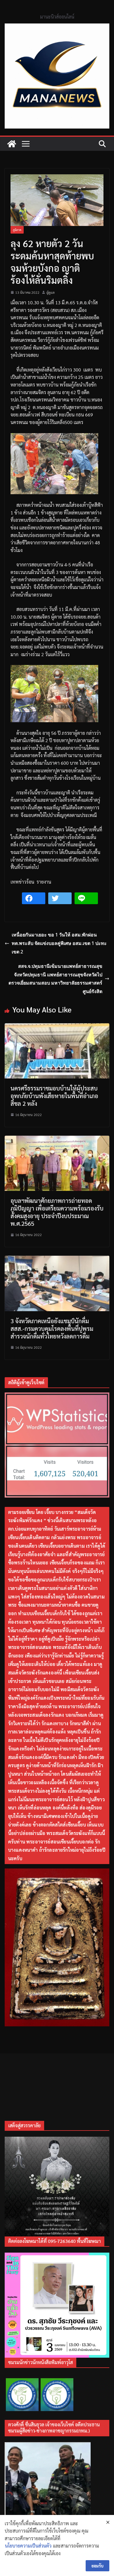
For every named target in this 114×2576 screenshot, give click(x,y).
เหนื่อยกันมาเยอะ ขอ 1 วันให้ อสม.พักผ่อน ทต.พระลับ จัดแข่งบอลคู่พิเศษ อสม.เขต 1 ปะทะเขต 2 (59, 943)
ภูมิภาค (17, 230)
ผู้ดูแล (51, 292)
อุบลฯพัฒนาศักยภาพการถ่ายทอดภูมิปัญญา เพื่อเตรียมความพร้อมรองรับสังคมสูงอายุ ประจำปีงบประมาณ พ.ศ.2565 (57, 1212)
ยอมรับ (97, 2566)
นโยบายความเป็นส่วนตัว (28, 2546)
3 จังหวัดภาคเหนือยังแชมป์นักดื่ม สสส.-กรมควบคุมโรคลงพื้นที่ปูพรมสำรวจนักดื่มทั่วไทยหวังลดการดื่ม (52, 1328)
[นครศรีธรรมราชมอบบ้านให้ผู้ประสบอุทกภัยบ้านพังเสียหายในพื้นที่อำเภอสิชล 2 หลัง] (57, 1027)
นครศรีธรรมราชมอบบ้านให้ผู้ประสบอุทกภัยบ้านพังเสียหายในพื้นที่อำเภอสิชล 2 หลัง (54, 1096)
